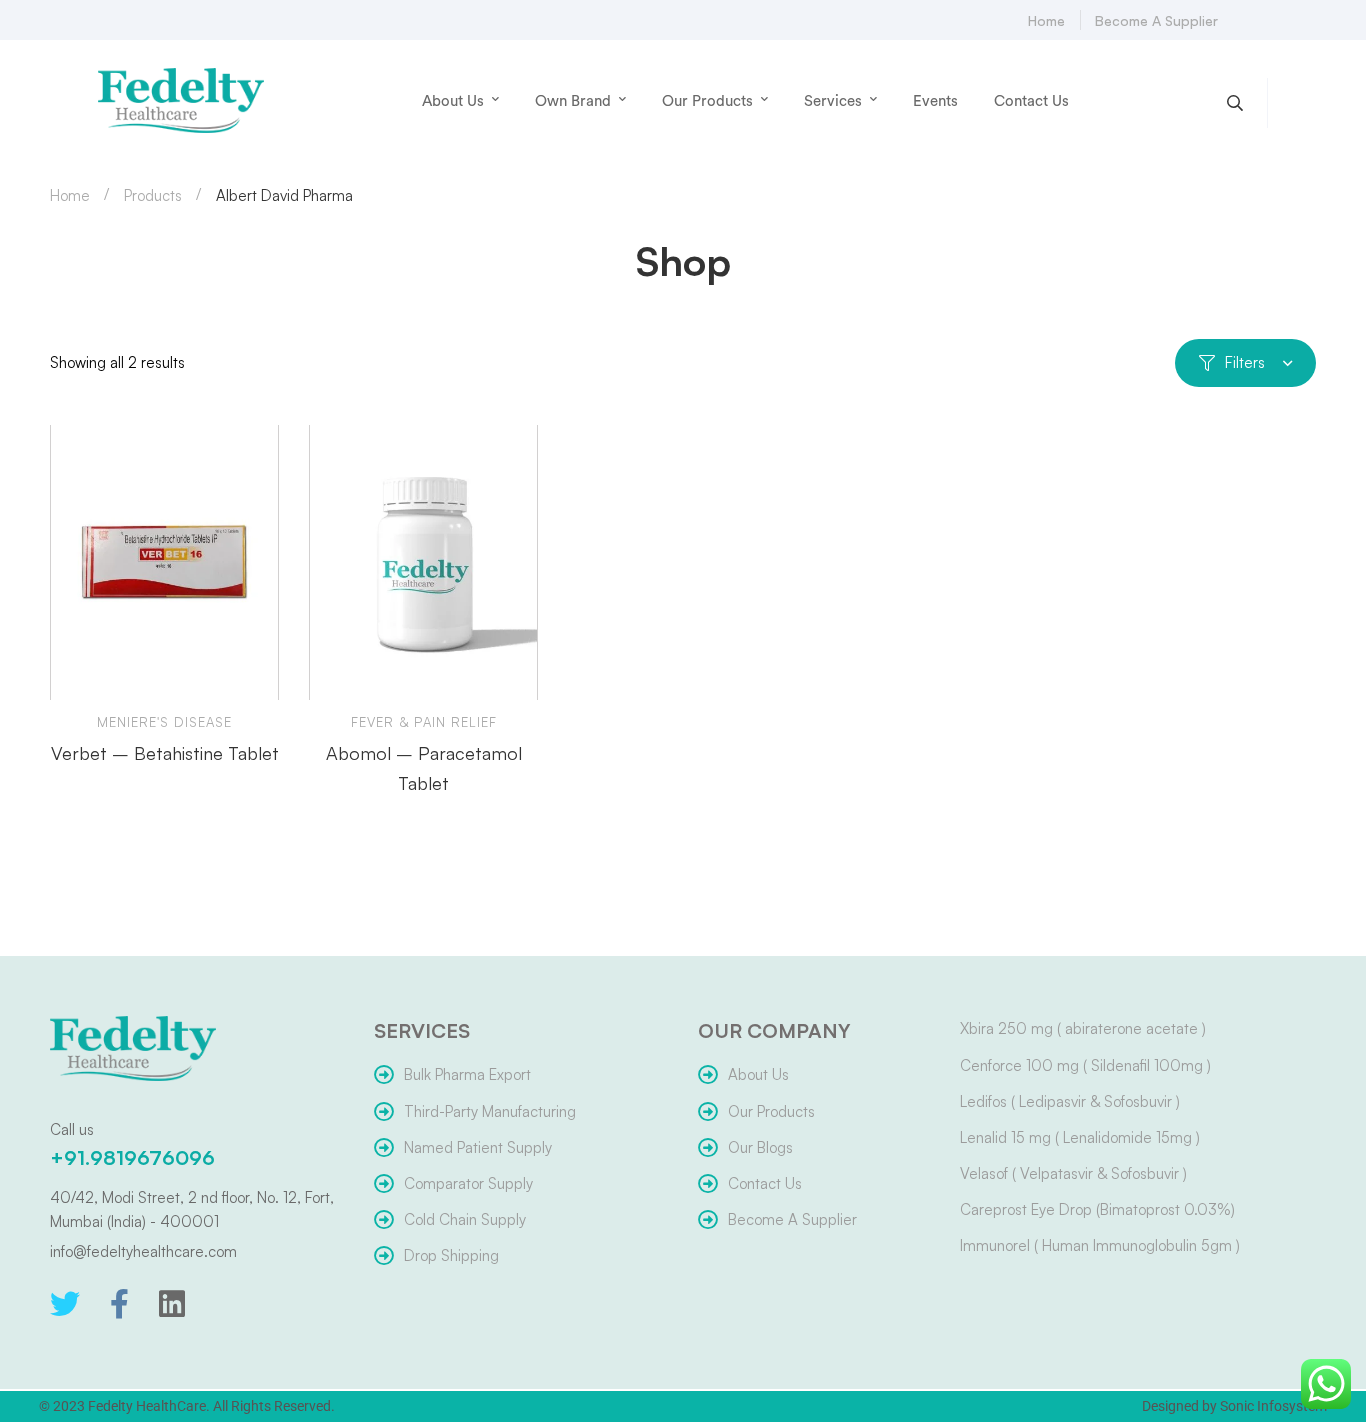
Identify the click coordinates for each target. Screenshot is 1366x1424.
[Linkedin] (172, 1304)
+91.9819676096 (132, 1157)
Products (153, 195)
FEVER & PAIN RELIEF (424, 722)
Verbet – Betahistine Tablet (165, 753)
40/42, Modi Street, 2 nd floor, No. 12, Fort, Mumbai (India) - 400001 (192, 1209)
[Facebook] (119, 1304)
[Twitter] (65, 1304)
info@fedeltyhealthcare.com (143, 1251)
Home (70, 195)
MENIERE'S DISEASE (164, 722)
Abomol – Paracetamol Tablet (424, 768)
